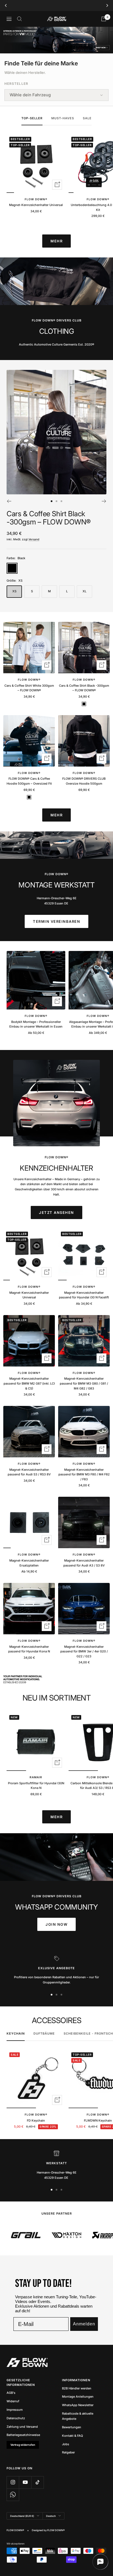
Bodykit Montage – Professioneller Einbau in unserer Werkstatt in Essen (36, 1024)
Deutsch (51, 2516)
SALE (87, 118)
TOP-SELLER (32, 118)
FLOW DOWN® (36, 199)
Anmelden (84, 2324)
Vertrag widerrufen (23, 2445)
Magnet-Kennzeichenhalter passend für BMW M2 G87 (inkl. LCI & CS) (29, 1383)
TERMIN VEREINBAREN (56, 921)
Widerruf (13, 2401)
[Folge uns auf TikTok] (37, 2482)
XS (14, 591)
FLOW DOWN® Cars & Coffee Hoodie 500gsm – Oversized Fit (29, 781)
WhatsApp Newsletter (78, 2405)
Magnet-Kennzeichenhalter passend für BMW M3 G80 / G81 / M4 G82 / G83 (84, 1383)
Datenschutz (16, 2418)
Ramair (36, 1777)
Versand (34, 539)
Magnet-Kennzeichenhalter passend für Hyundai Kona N (29, 1649)
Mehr (56, 241)
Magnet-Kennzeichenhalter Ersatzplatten (29, 1563)
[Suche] (19, 19)
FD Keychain (36, 2120)
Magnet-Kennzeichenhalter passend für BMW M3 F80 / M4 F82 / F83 (84, 1474)
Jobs (66, 2444)
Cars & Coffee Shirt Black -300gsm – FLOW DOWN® (49, 518)
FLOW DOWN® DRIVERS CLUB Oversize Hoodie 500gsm (84, 781)
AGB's (11, 2393)
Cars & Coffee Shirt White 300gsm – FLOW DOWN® (29, 688)
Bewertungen (72, 2427)
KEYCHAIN (16, 2033)
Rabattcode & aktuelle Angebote (78, 2416)
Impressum (15, 2410)
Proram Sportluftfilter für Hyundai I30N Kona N (36, 1786)
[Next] (107, 5)
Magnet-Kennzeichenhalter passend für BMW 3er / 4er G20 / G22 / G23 (84, 1651)
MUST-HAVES (63, 118)
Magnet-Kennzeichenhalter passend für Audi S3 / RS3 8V (29, 1472)
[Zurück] (9, 501)
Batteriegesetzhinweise (23, 2435)
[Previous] (6, 5)
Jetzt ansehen (56, 1212)
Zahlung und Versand (22, 2427)
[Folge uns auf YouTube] (25, 2482)
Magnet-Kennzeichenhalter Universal (36, 205)
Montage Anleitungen (78, 2397)
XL (84, 591)
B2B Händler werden (77, 2388)
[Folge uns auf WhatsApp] (13, 2495)
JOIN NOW (56, 1924)
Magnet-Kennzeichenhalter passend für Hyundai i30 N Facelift (84, 1295)
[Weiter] (104, 501)
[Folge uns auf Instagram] (13, 2482)
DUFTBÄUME (44, 2033)
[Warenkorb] (104, 19)
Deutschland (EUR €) (22, 2516)
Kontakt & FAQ (72, 2436)
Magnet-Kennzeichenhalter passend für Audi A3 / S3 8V (84, 1563)
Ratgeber (68, 2452)
